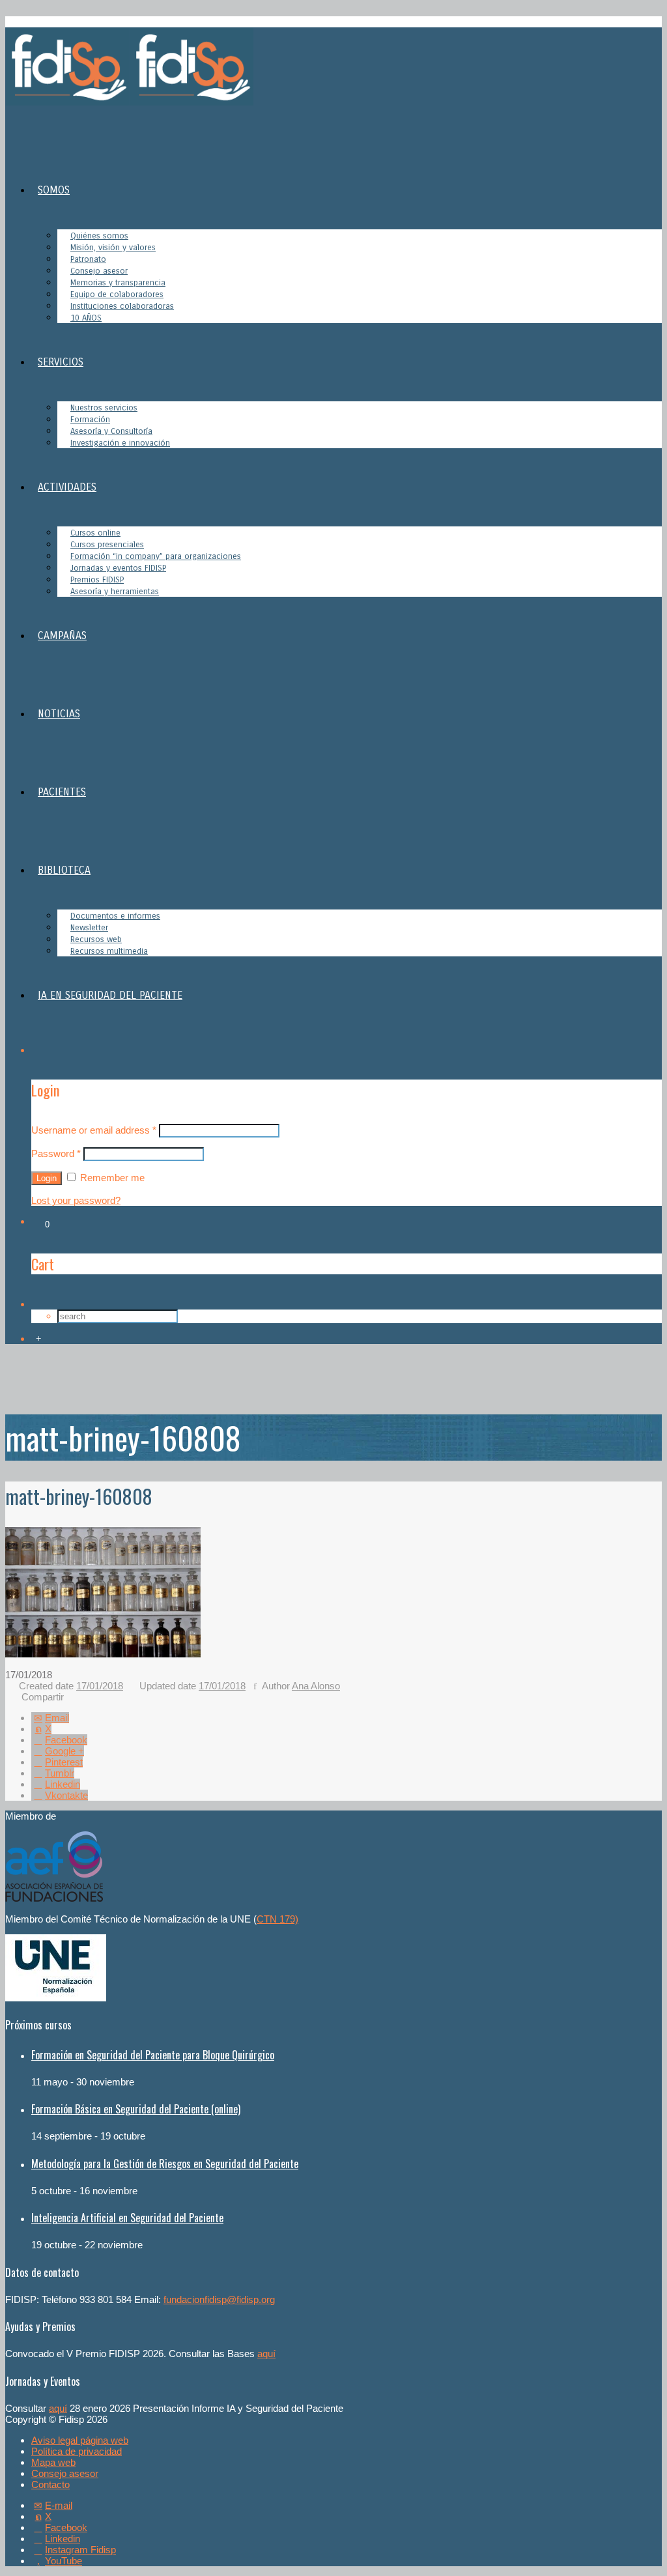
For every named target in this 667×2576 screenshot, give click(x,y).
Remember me (111, 1178)
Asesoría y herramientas (115, 592)
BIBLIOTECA (64, 870)
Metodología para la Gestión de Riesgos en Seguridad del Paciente (165, 2164)
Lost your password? (76, 1200)
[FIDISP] (129, 102)
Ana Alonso (316, 1686)
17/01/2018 (100, 1686)
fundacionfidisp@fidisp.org (219, 2299)
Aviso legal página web (80, 2440)
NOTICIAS (59, 714)
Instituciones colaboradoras (122, 306)
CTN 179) (277, 1919)
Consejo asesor (65, 2473)
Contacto (50, 2484)
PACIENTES (62, 792)
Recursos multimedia (109, 951)
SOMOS (54, 190)
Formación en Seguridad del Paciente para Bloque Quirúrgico (153, 2055)
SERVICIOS (61, 362)
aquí (266, 2354)
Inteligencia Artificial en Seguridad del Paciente (127, 2218)
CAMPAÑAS (62, 636)
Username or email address (94, 1130)
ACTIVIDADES (67, 487)
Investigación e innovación (120, 443)
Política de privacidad (77, 2451)
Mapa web (53, 2462)
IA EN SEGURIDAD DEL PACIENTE (110, 995)
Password (56, 1153)
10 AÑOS (86, 318)
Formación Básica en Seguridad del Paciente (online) (136, 2109)
